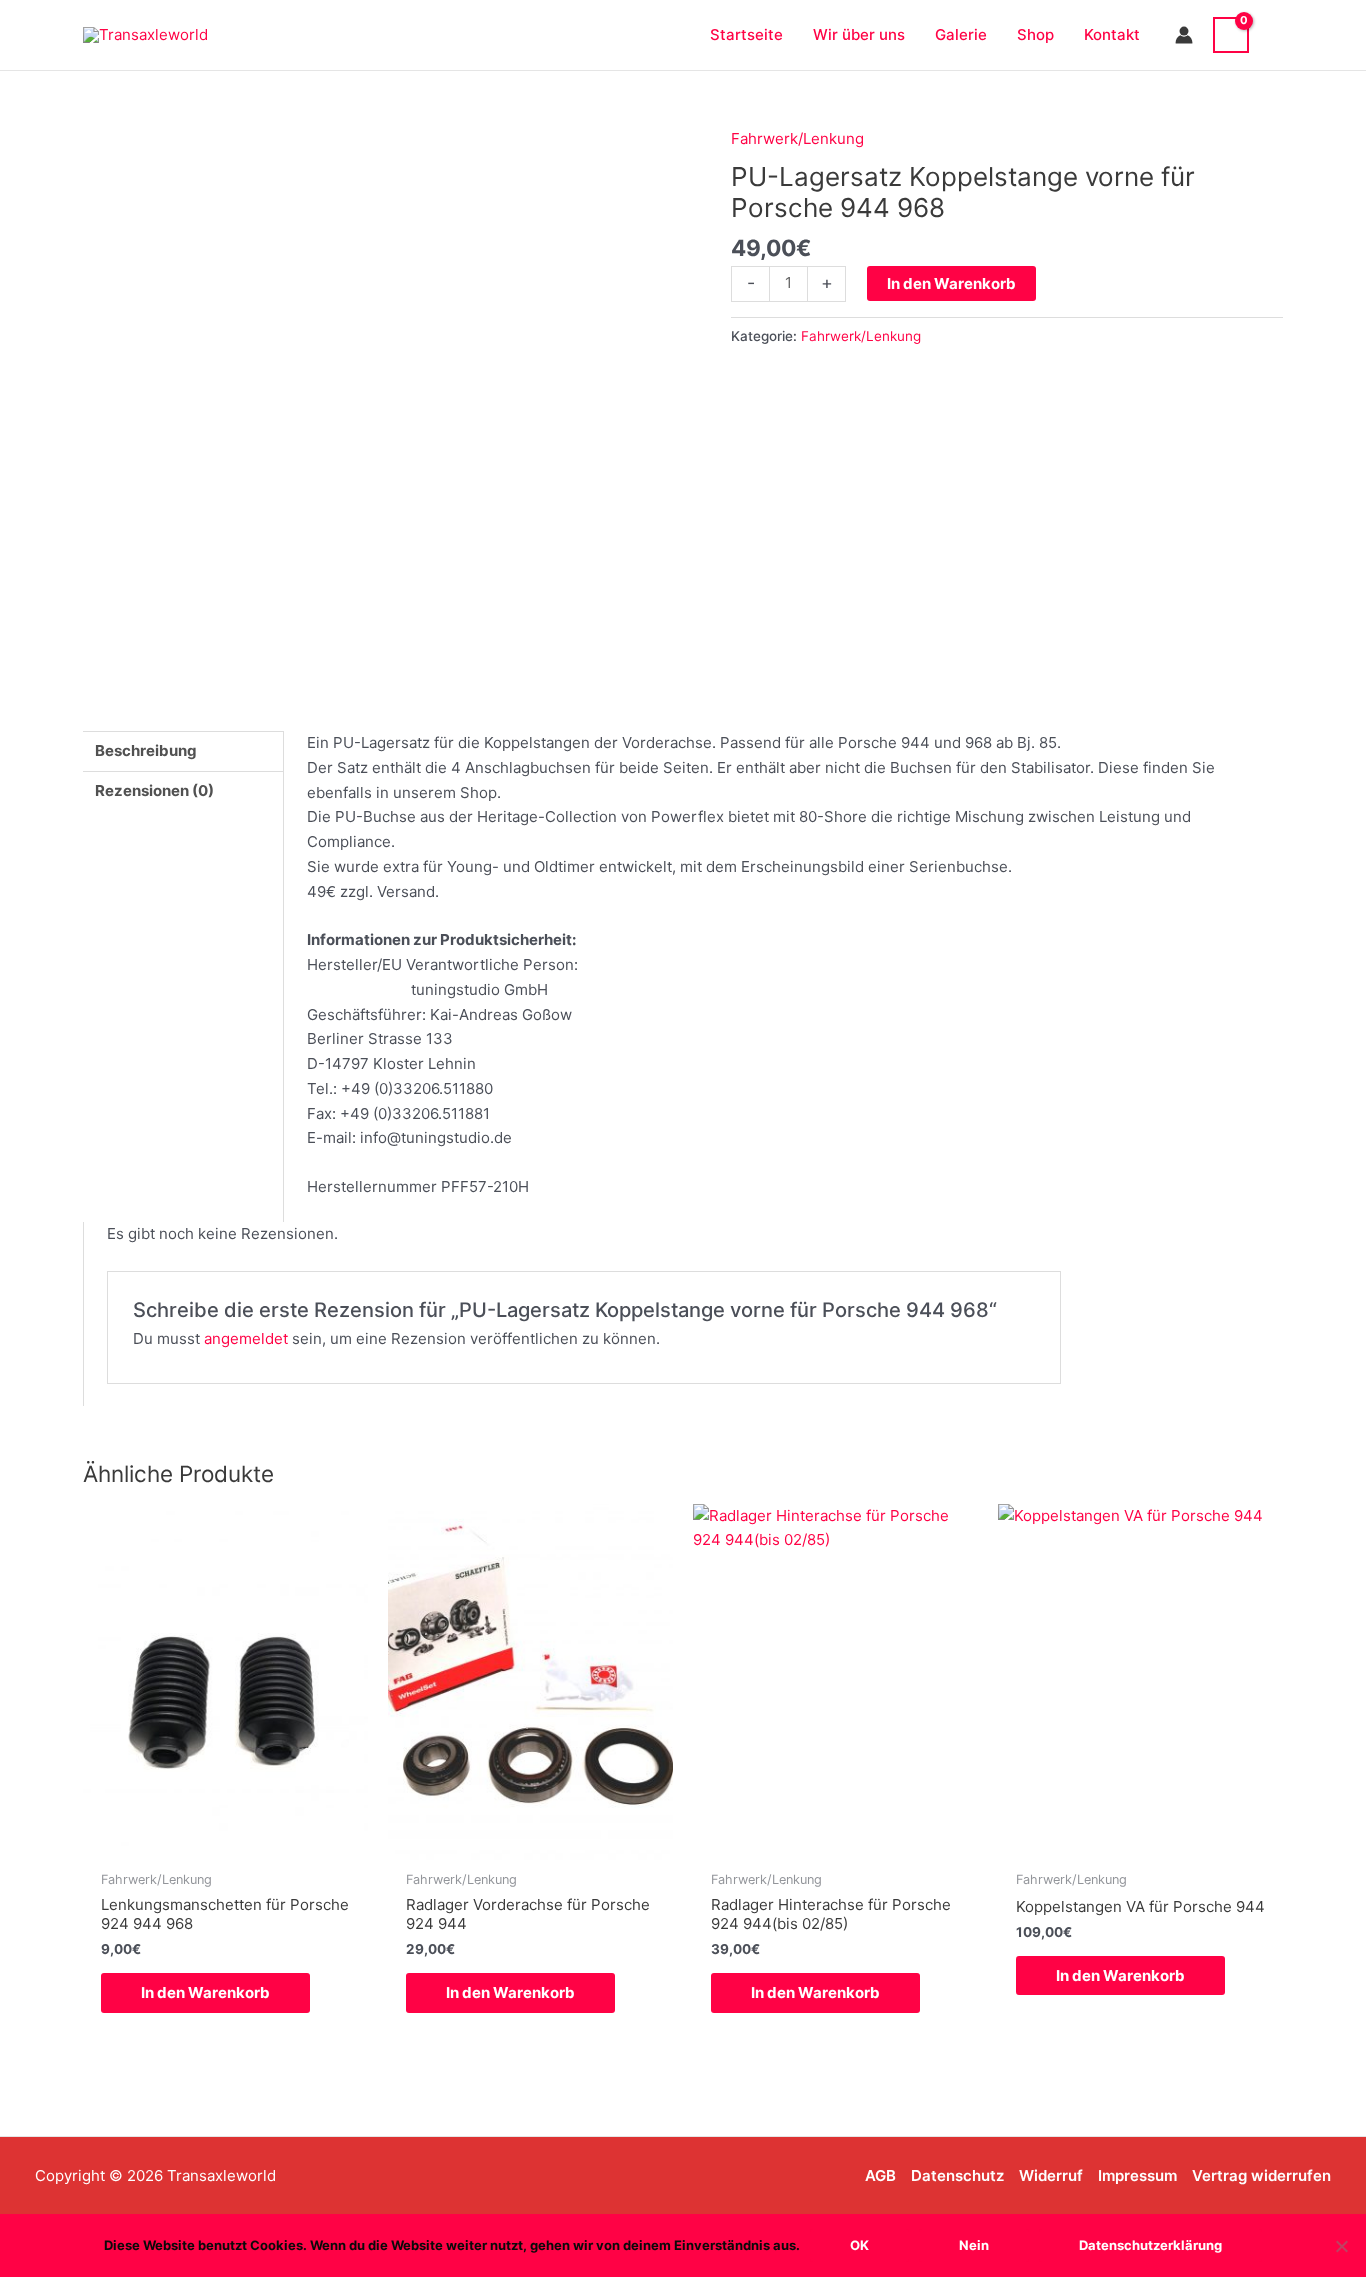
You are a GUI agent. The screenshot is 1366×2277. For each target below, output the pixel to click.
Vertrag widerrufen (1261, 2175)
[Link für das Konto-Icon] (1184, 35)
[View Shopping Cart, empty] (1231, 35)
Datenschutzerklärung (1150, 2245)
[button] (1276, 34)
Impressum (1137, 2175)
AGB (880, 2175)
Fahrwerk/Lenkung (797, 138)
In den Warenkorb (951, 283)
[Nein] (1341, 2246)
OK (859, 2245)
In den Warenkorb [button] (205, 1992)
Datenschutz (957, 2175)
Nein (974, 2245)
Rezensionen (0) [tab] (154, 790)
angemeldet (246, 1338)
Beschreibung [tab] (146, 750)
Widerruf (1051, 2175)
